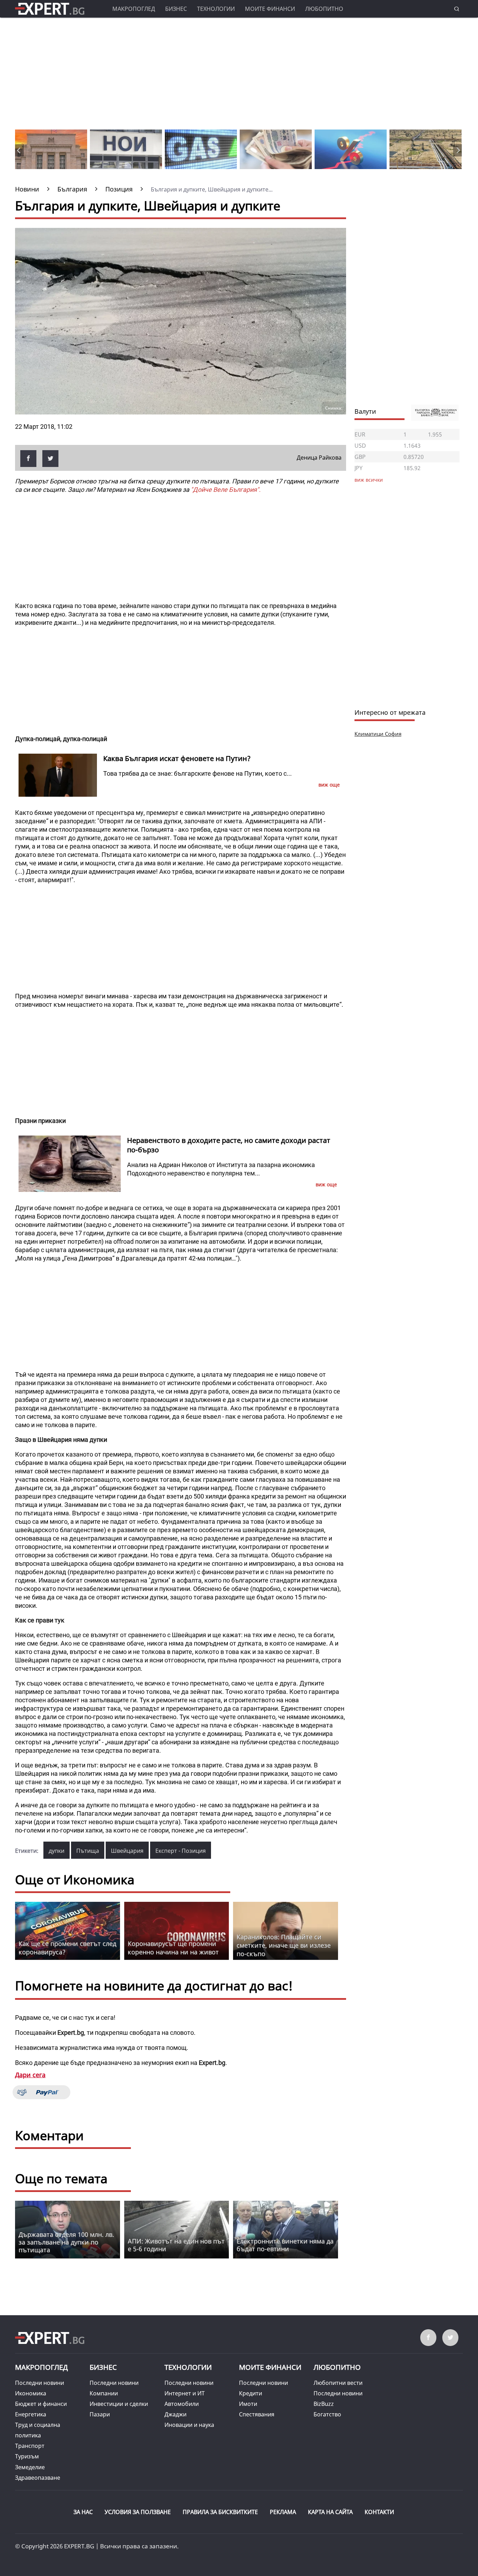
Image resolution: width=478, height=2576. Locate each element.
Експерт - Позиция (181, 1851)
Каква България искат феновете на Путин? (177, 758)
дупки (57, 1851)
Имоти (248, 2404)
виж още (329, 785)
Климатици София (378, 734)
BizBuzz (324, 2404)
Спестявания (257, 2414)
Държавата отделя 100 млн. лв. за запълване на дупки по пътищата (66, 2242)
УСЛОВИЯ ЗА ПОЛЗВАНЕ (138, 2512)
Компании (104, 2393)
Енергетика (31, 2414)
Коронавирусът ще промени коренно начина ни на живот (173, 1948)
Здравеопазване (38, 2478)
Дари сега (30, 2075)
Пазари (100, 2414)
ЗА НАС (83, 2512)
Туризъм (27, 2456)
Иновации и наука (189, 2425)
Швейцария (127, 1851)
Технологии (216, 9)
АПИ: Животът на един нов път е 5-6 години (176, 2245)
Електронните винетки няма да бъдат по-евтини (285, 2245)
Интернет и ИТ (185, 2393)
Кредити (251, 2393)
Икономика (31, 2393)
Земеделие (30, 2467)
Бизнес (176, 9)
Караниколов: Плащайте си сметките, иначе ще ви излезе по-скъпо (284, 1945)
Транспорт (30, 2446)
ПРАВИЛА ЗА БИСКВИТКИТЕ (220, 2512)
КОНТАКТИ (379, 2512)
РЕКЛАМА (283, 2512)
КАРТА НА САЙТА (330, 2512)
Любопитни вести (338, 2383)
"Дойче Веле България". (226, 490)
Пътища (88, 1851)
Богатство (327, 2414)
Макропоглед (134, 9)
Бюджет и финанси (41, 2404)
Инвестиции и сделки (119, 2404)
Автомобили (182, 2404)
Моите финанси (270, 9)
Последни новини (40, 2383)
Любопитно (324, 9)
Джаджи (175, 2414)
